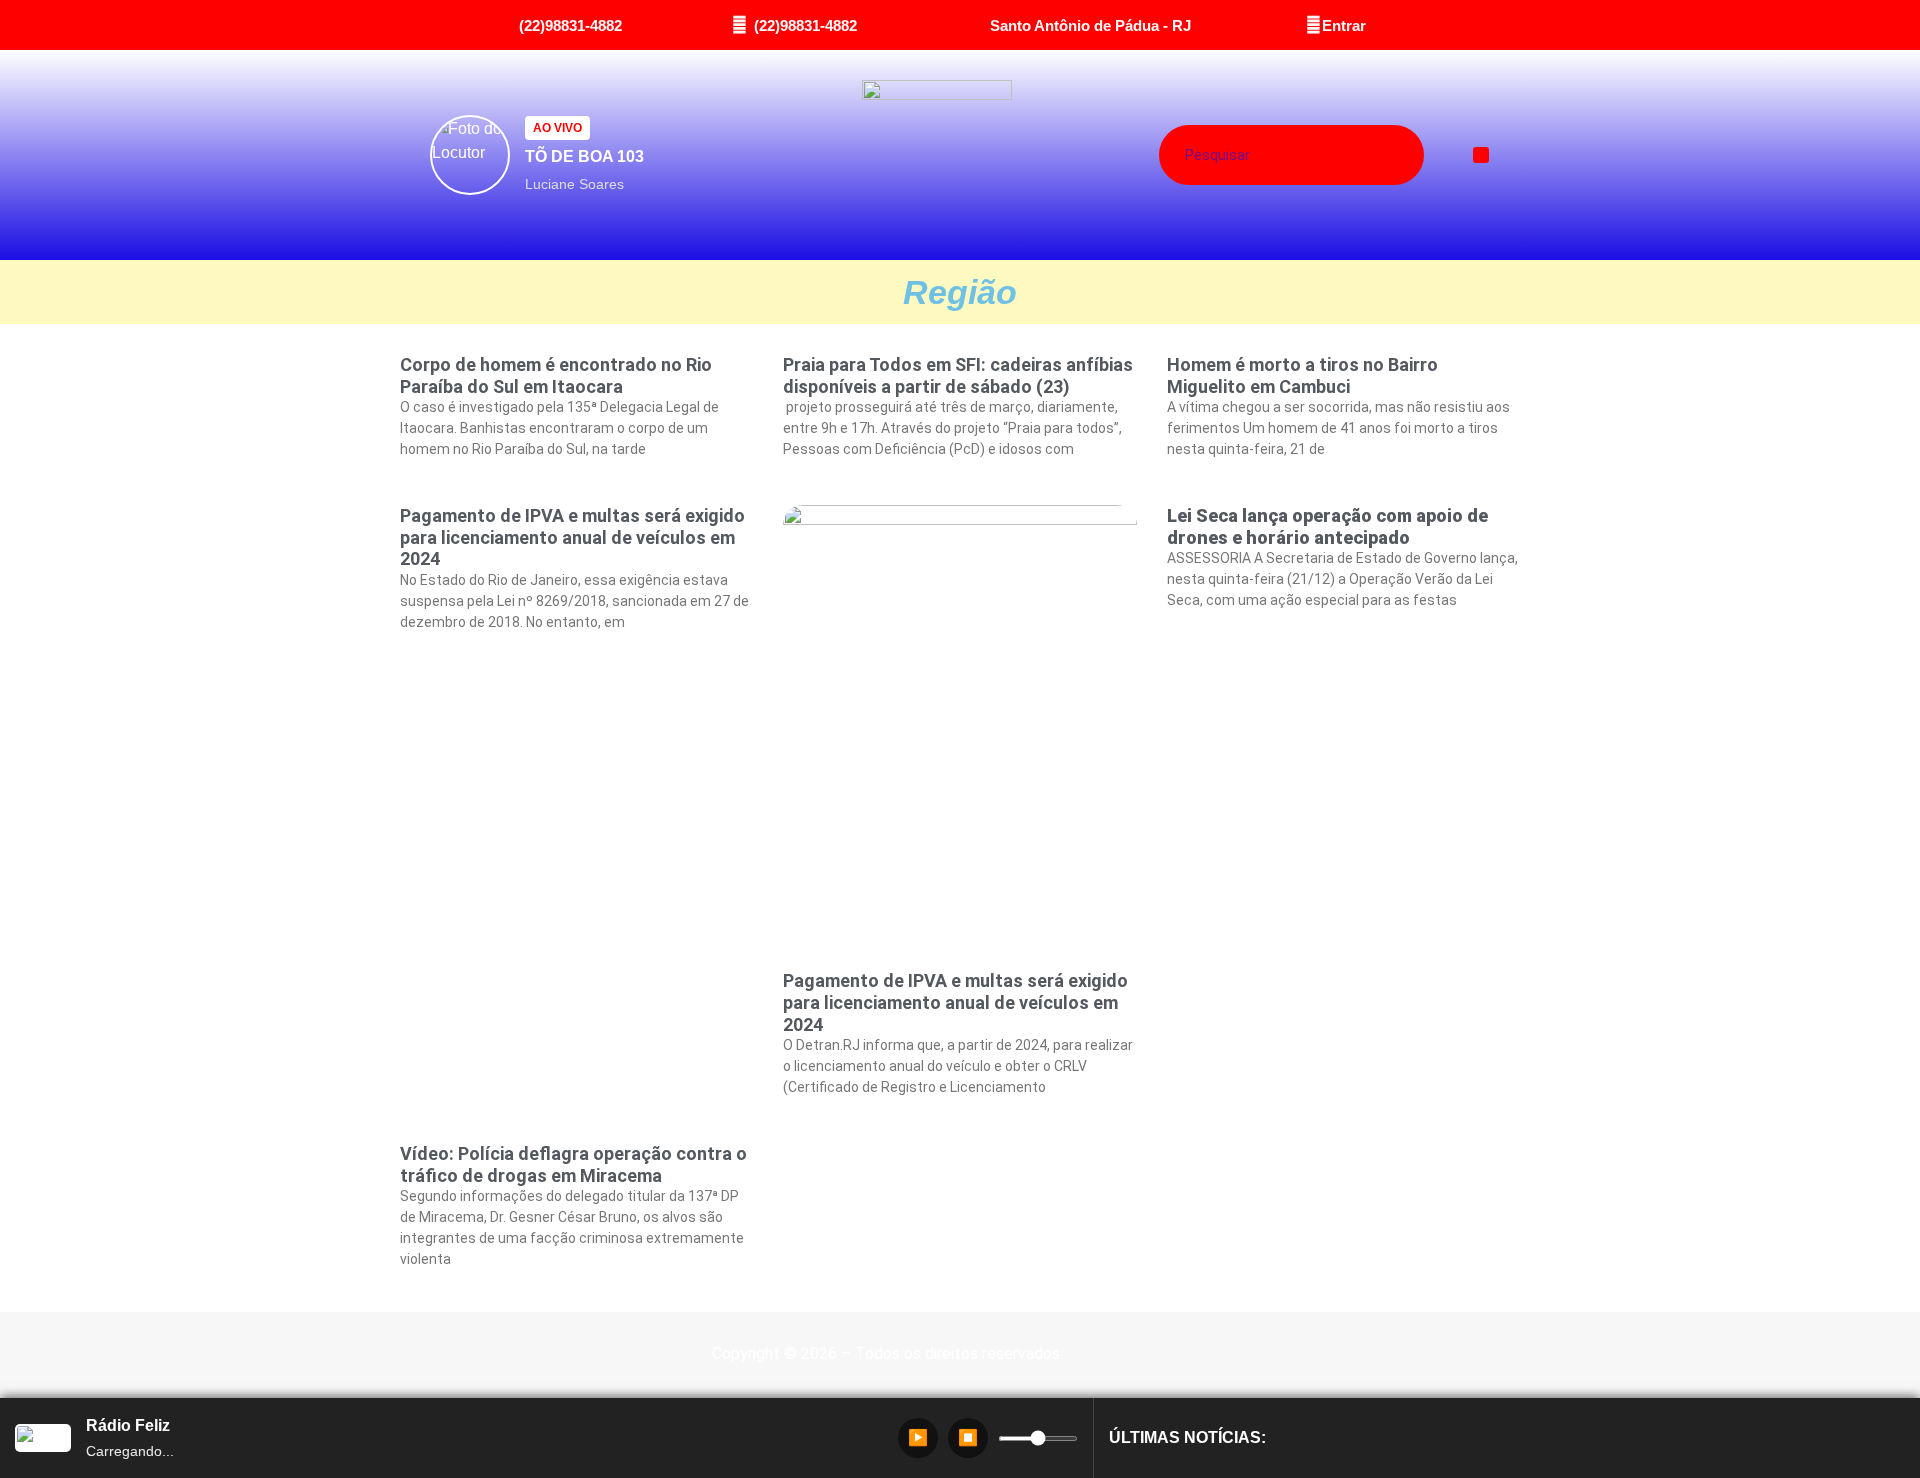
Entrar (1344, 25)
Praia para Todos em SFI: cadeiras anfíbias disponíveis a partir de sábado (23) (958, 375)
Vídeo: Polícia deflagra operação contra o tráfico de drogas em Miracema (573, 1164)
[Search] (1366, 155)
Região (960, 292)
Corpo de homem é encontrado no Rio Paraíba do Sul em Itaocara (556, 375)
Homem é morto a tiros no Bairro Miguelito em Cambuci (1302, 375)
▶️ (918, 1437)
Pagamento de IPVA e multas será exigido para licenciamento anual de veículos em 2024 (572, 537)
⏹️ (968, 1437)
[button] (1481, 155)
